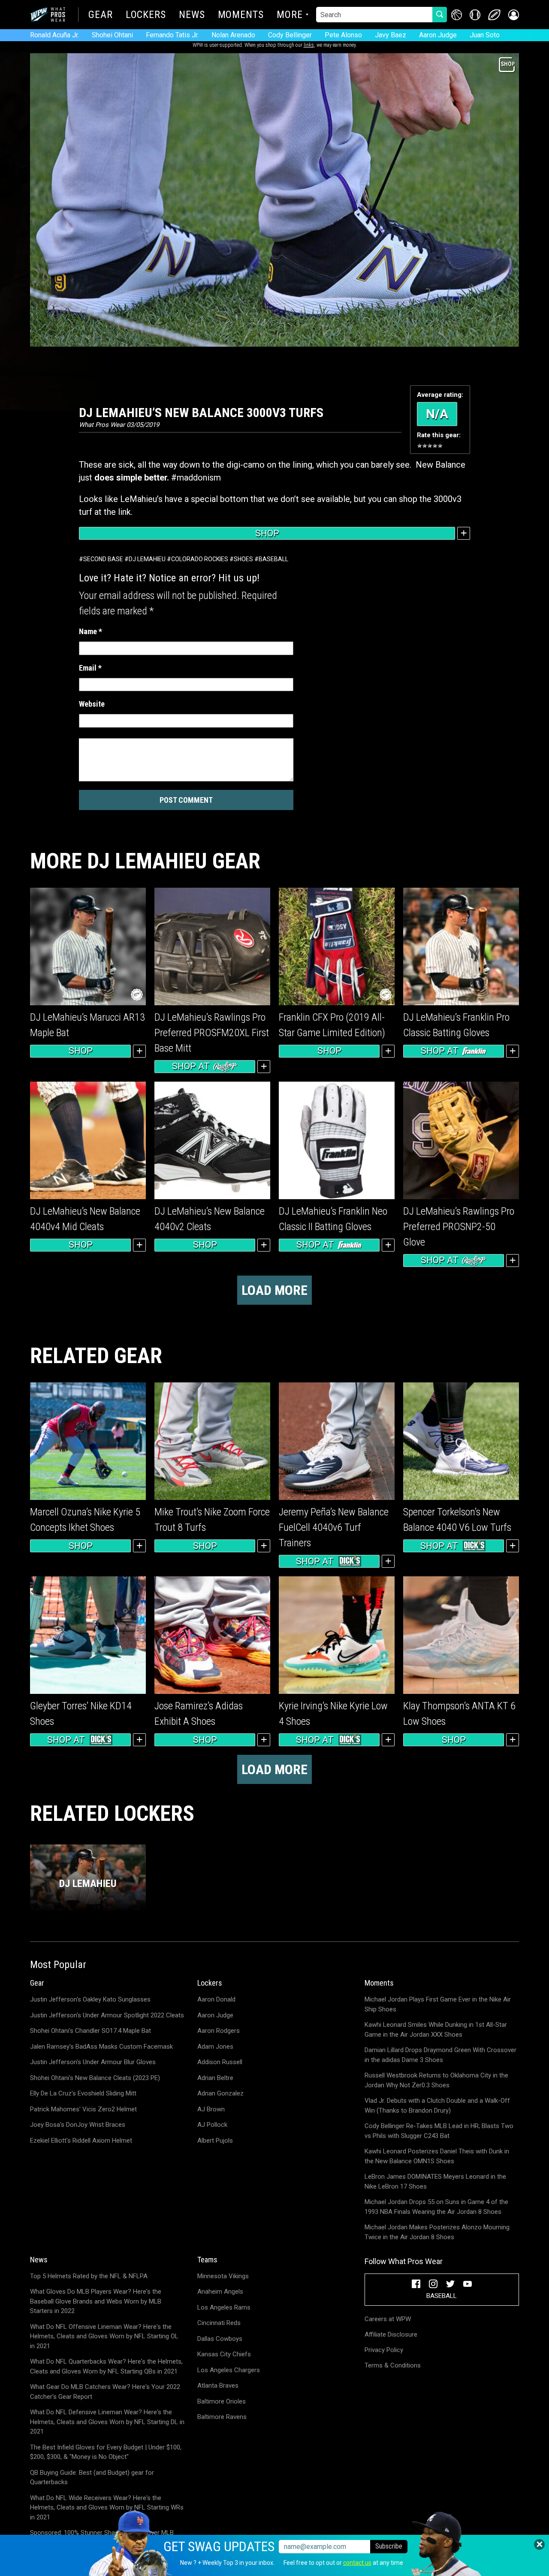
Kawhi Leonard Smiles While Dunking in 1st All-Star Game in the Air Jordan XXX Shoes (436, 2030)
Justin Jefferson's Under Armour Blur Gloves (93, 2062)
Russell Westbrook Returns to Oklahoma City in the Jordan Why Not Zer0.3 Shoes (436, 2080)
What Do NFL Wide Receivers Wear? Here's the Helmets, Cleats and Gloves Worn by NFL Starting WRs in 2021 (107, 2508)
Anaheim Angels (220, 2292)
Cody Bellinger (290, 35)
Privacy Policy (384, 2350)
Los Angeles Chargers (229, 2370)
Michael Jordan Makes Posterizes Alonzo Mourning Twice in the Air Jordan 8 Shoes (437, 2232)
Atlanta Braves (218, 2386)
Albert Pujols (215, 2141)
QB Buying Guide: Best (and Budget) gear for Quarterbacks (92, 2478)
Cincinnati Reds (219, 2323)
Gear (101, 15)
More (290, 15)
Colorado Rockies (200, 559)
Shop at (191, 1066)
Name (90, 631)
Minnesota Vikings (223, 2276)
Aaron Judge (438, 35)
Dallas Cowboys (220, 2339)
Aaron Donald (216, 1999)
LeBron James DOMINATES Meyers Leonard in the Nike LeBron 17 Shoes (435, 2181)
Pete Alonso (343, 35)
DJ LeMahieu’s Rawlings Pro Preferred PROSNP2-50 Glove (459, 1227)
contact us (357, 2563)
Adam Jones (215, 2047)
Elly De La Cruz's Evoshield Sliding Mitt (83, 2093)
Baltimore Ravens (222, 2417)
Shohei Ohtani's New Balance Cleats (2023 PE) (95, 2078)
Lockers (146, 15)
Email (90, 668)
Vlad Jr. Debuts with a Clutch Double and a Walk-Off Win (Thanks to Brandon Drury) (437, 2106)
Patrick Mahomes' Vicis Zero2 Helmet (83, 2109)
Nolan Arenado (233, 35)
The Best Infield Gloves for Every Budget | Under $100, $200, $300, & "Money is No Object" (106, 2452)
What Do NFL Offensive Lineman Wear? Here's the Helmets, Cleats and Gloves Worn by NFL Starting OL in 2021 (104, 2336)
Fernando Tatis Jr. (172, 35)
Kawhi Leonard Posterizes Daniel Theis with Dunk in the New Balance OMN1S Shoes (437, 2156)
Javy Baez (391, 35)
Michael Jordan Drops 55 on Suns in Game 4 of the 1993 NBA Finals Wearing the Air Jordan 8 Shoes (436, 2207)
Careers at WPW (388, 2319)
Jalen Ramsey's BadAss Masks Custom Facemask (101, 2047)
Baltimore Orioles (222, 2401)
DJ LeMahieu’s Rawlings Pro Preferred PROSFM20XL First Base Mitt (212, 1033)
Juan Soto (485, 35)
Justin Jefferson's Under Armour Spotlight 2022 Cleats (107, 2015)
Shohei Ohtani (112, 35)
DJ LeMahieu (147, 559)
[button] (514, 15)
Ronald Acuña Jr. (54, 35)
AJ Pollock (212, 2125)
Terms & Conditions (393, 2365)
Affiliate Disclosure (391, 2334)
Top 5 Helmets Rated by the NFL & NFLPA (89, 2276)
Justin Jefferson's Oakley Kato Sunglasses (90, 1999)
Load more (274, 1290)
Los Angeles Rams (224, 2307)
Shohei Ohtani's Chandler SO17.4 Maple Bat (90, 2031)
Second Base (103, 559)
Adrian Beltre (215, 2078)
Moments (241, 15)
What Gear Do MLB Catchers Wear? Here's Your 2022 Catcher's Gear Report (105, 2392)
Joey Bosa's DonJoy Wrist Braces (78, 2125)
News (192, 15)
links (309, 45)
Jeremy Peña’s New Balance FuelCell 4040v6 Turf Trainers (334, 1527)
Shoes (243, 559)
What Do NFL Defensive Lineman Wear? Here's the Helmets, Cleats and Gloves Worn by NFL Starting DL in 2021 (107, 2422)
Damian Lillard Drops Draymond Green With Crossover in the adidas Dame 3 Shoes (440, 2055)
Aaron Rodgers (219, 2031)
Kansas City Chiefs (224, 2354)
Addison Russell (220, 2062)
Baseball (273, 559)
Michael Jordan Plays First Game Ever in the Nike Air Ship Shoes (438, 2004)
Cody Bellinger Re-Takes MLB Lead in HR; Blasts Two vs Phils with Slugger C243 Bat (439, 2131)
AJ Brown (211, 2109)
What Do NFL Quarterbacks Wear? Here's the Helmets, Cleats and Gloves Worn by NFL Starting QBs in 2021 (106, 2366)
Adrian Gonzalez (220, 2093)
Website (92, 704)
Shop (267, 533)
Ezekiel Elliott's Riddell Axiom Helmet (81, 2141)
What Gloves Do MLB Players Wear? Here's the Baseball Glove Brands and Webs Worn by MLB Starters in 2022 (96, 2301)
